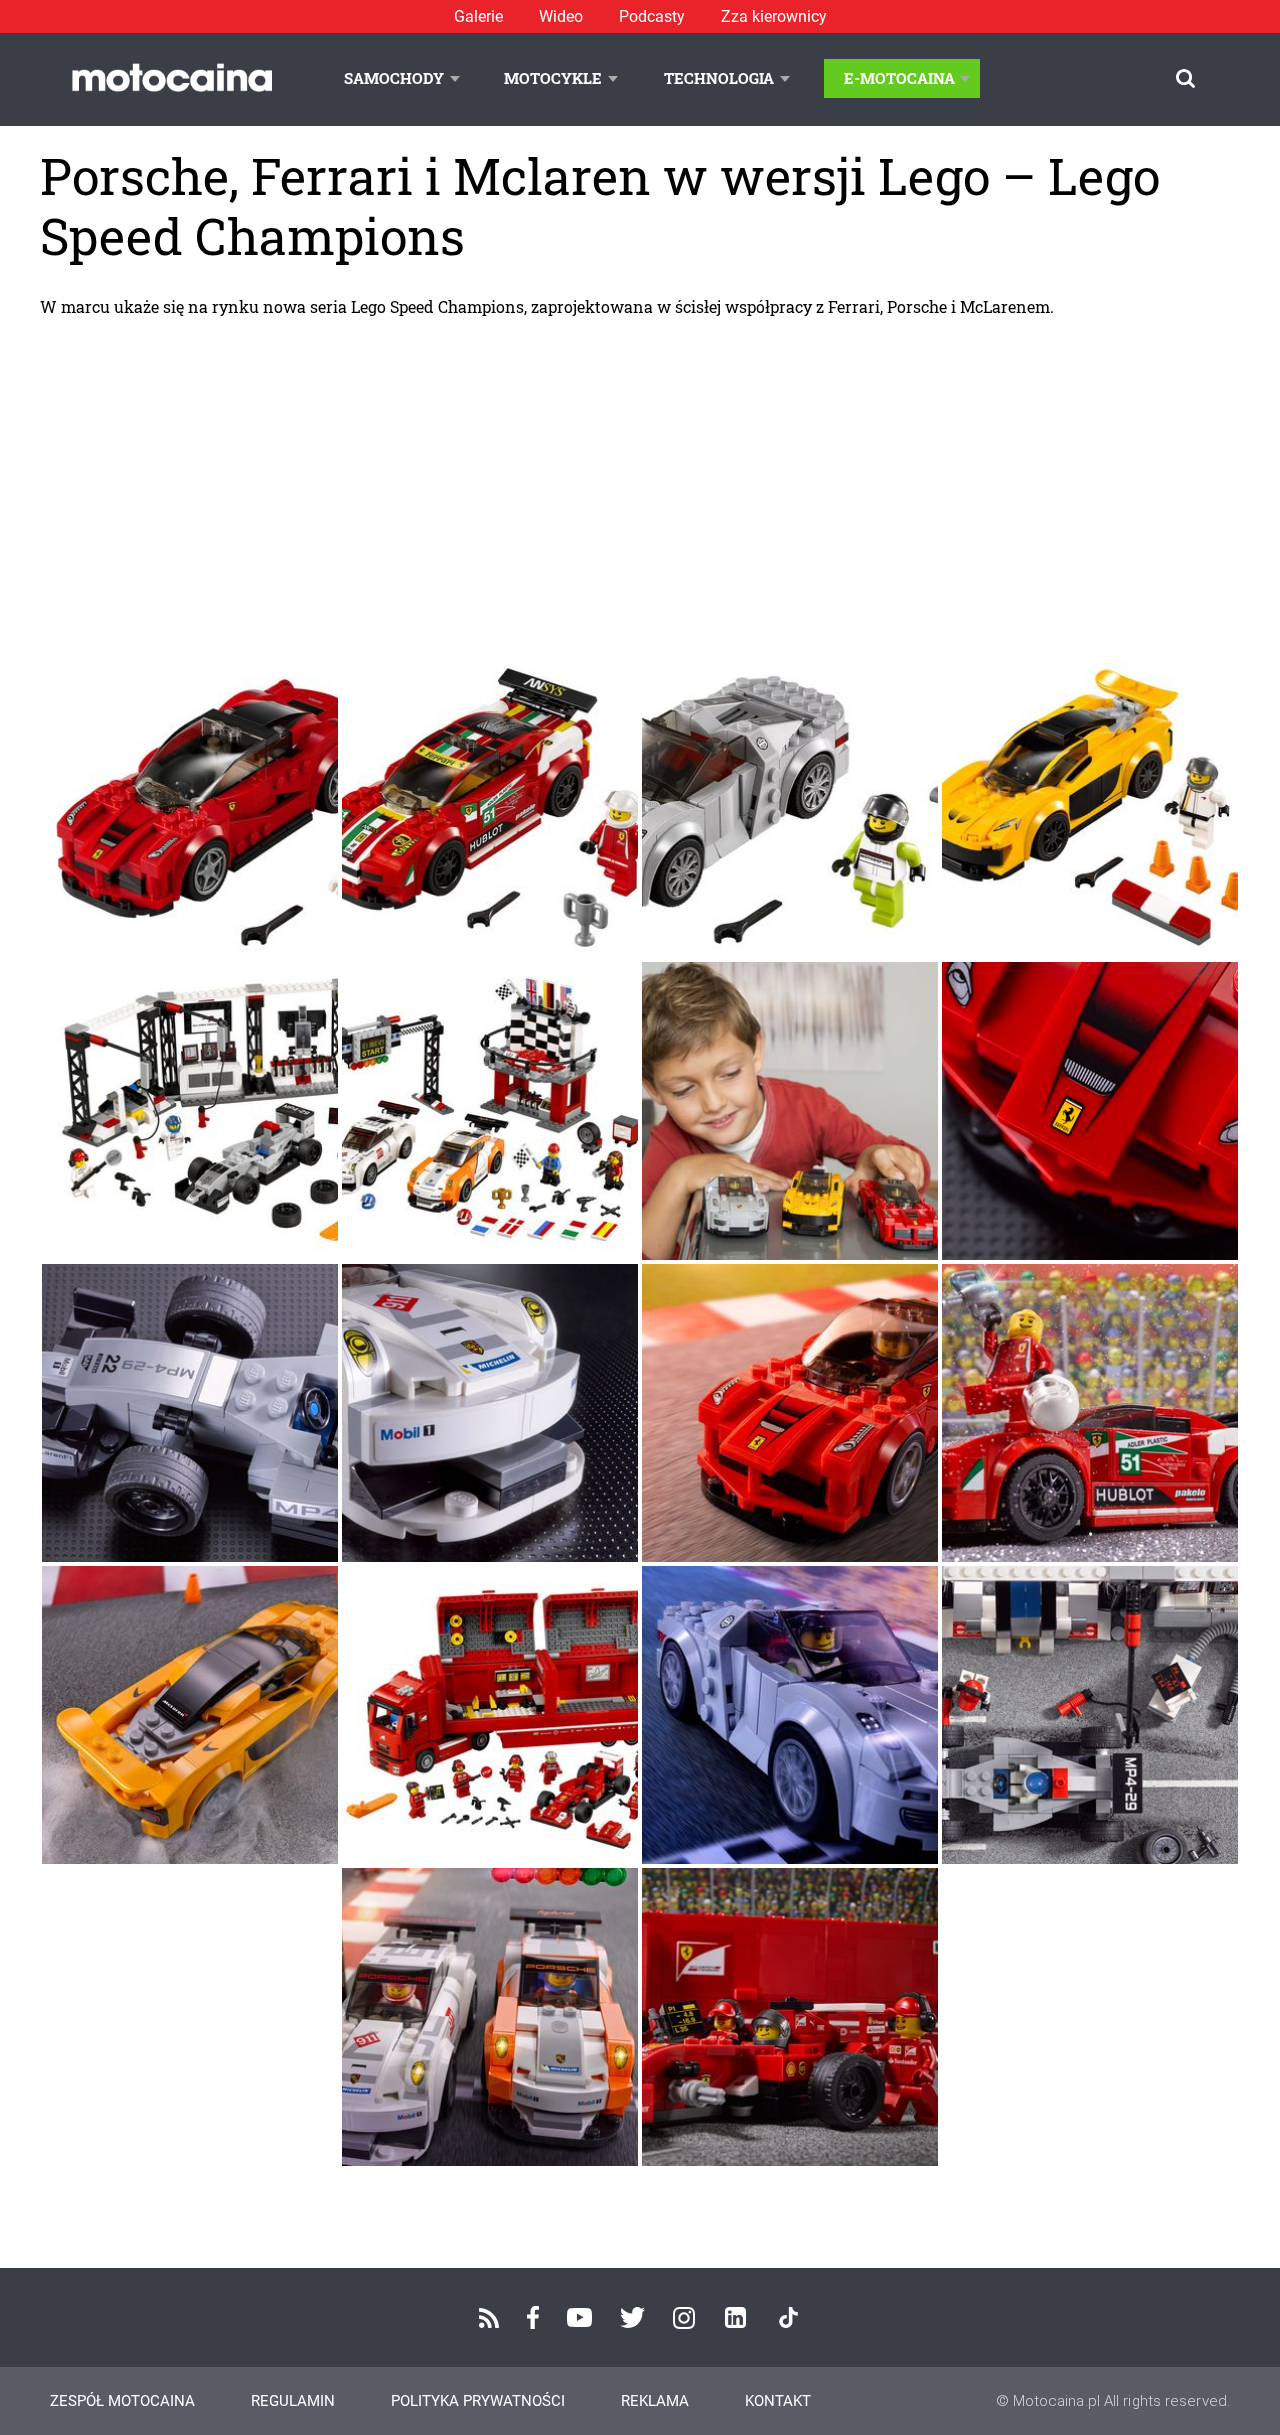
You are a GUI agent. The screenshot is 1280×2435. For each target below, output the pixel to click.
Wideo (561, 16)
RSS (489, 2318)
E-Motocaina (899, 78)
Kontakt (778, 2401)
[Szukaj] (1185, 78)
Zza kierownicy (774, 16)
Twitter (632, 2317)
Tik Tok (788, 2317)
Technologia (719, 78)
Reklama (655, 2401)
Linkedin (735, 2317)
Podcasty (652, 16)
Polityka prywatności (478, 2401)
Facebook (533, 2317)
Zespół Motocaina (122, 2401)
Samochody (394, 78)
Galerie (478, 16)
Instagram (684, 2318)
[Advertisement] (640, 488)
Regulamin (293, 2401)
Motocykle (553, 78)
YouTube (579, 2317)
